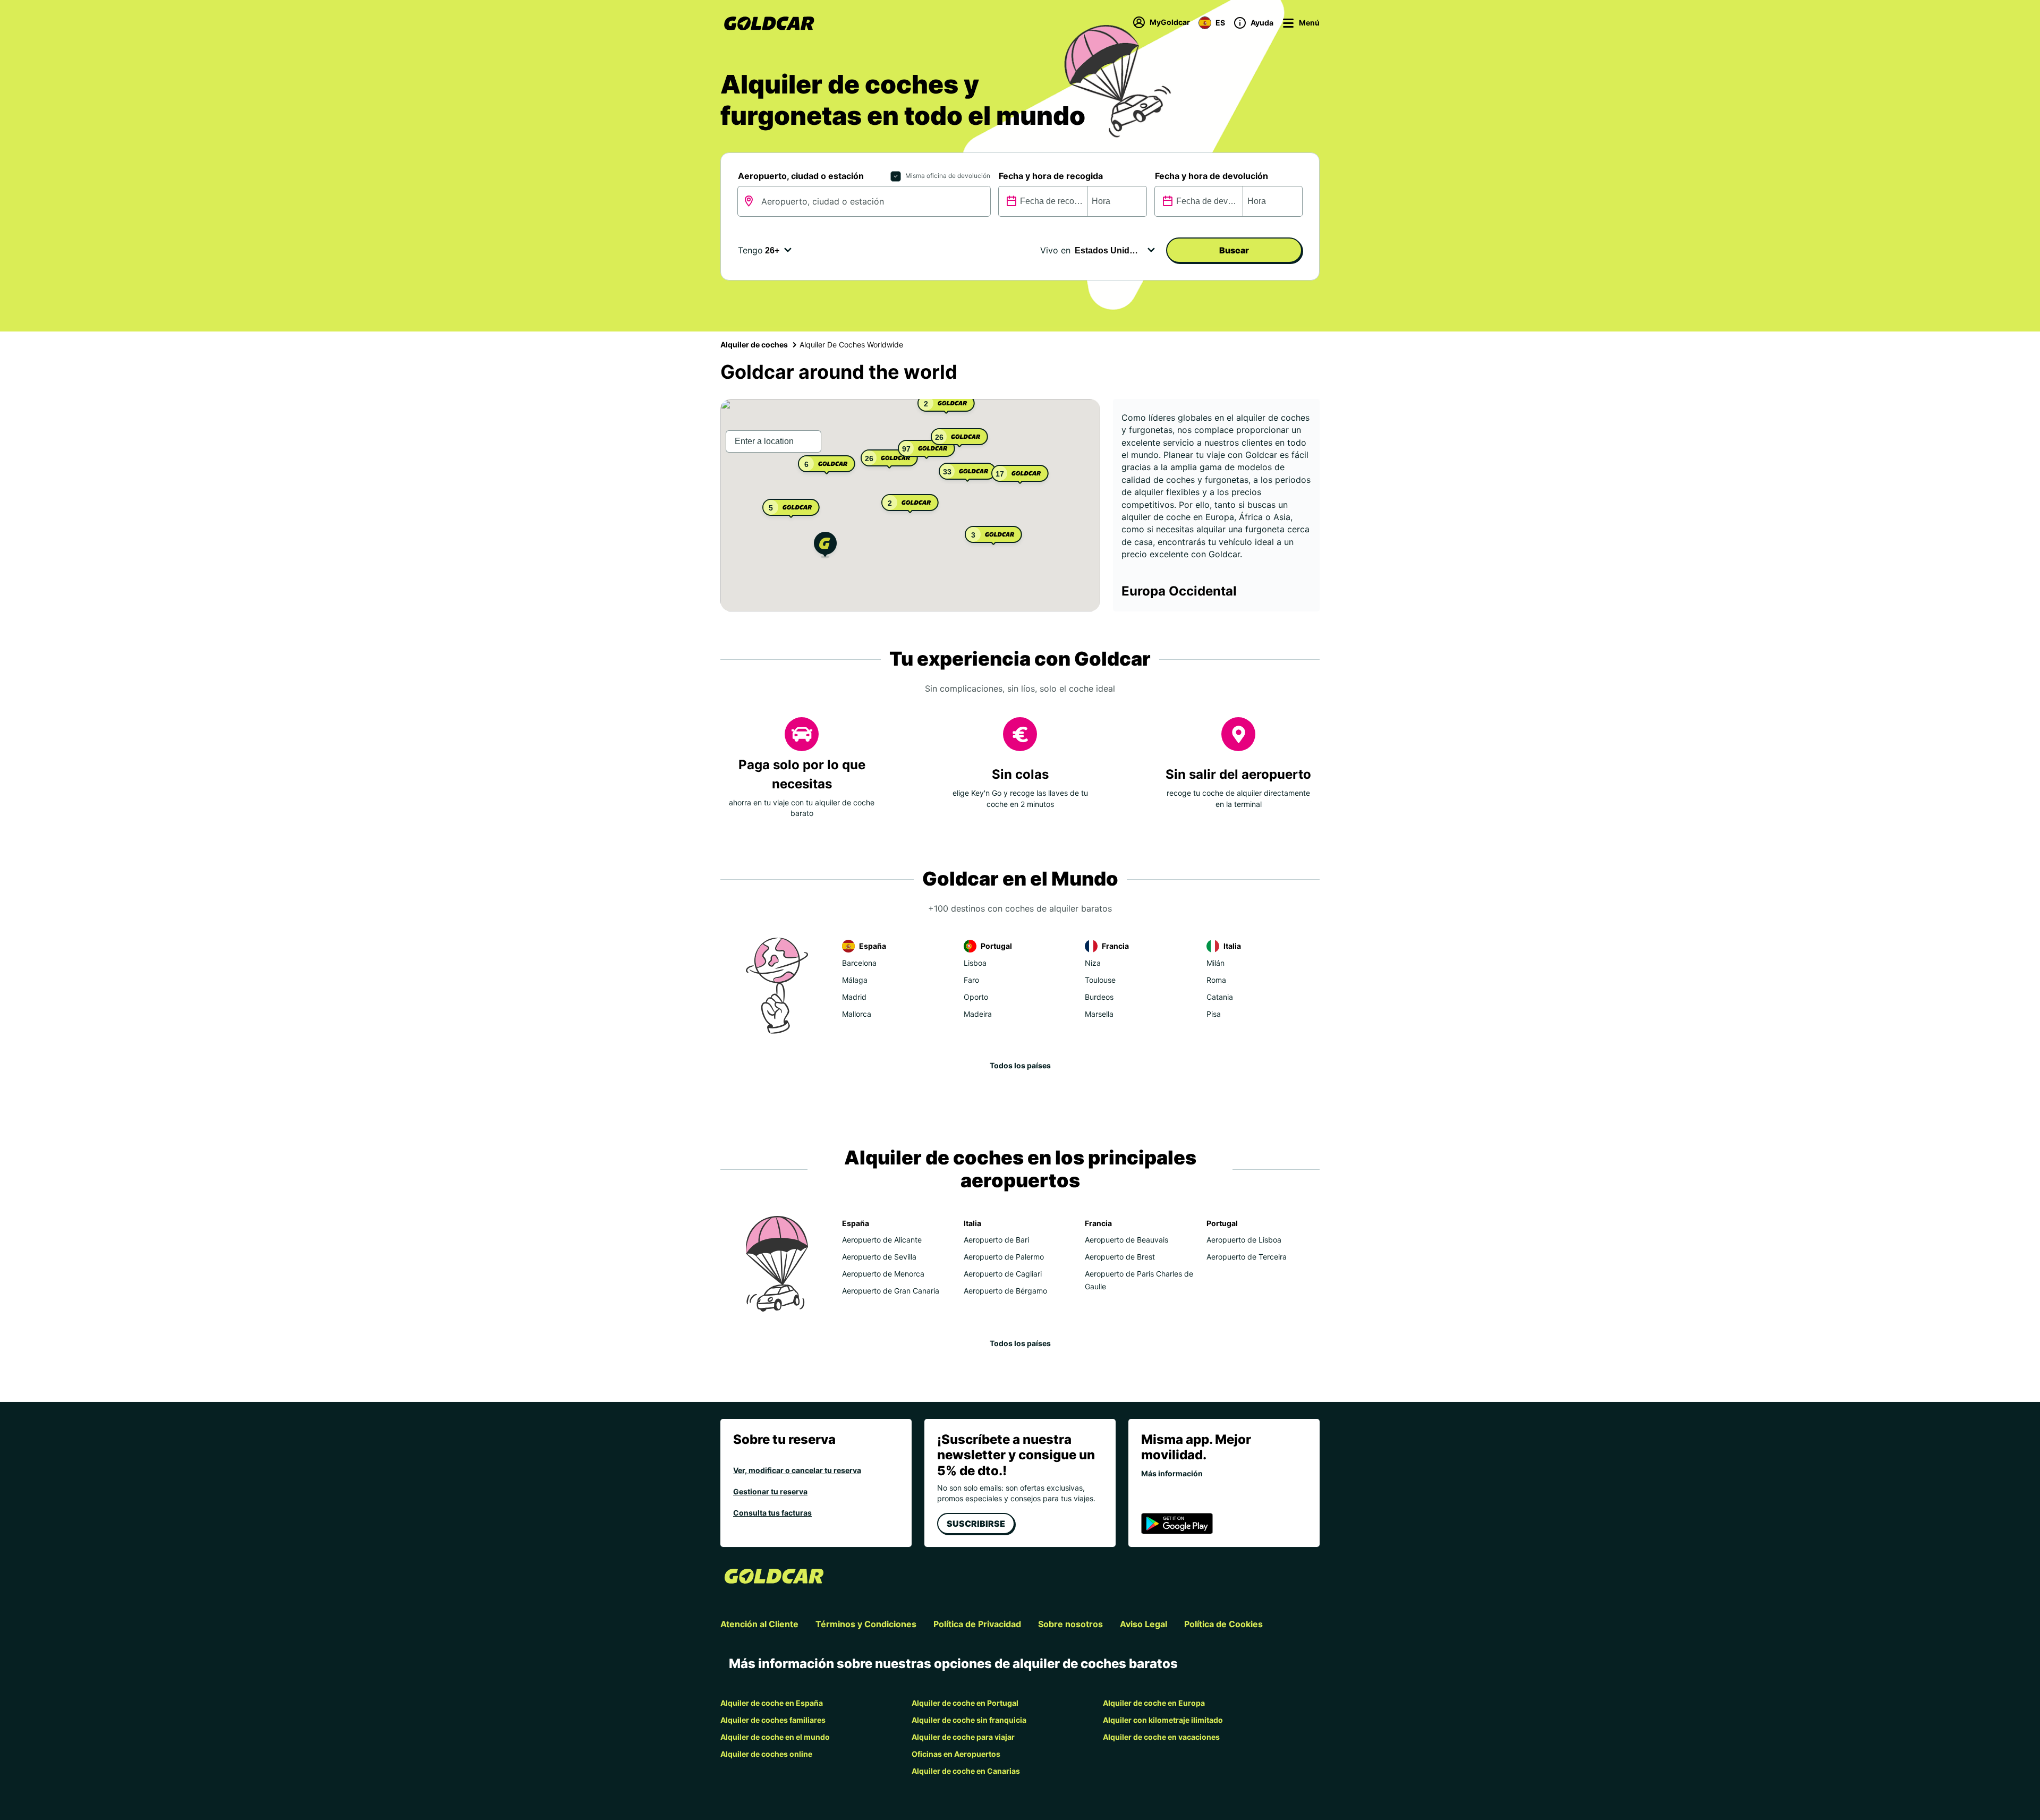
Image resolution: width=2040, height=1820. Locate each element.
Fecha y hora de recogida (1051, 176)
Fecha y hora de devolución (1212, 176)
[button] (825, 546)
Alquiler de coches (754, 345)
